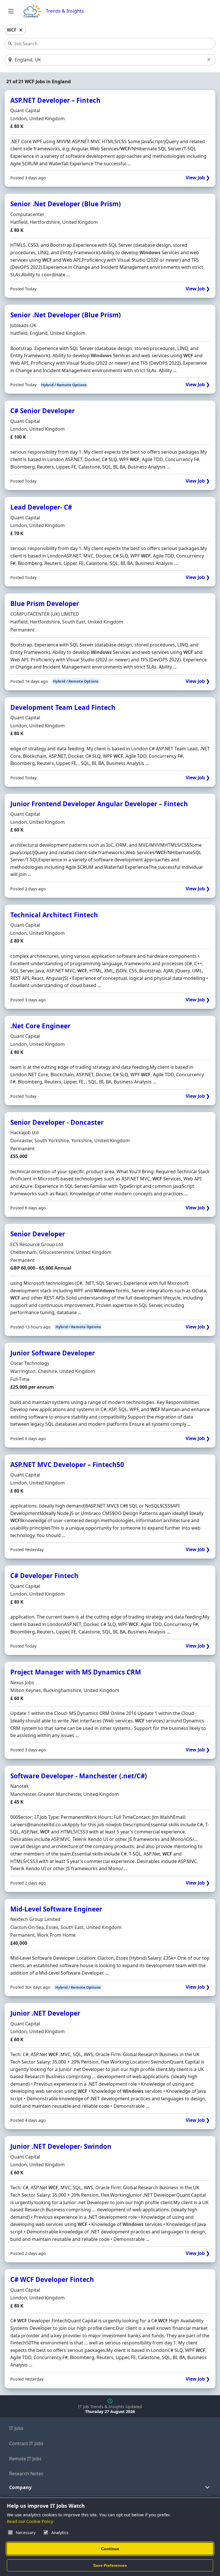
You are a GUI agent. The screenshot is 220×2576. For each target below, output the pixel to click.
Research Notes (26, 2474)
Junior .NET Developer (45, 2013)
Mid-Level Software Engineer (56, 1909)
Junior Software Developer (53, 1353)
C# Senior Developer (43, 411)
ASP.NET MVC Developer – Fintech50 (67, 1465)
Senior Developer (38, 1234)
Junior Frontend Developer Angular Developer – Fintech (99, 804)
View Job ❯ (198, 178)
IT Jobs (16, 2428)
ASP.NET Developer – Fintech (55, 100)
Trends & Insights (65, 11)
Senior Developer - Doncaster (57, 1122)
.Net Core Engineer (40, 1026)
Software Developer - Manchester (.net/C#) (79, 1776)
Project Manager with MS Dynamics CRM (76, 1672)
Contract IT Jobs (26, 2443)
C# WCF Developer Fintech (52, 2279)
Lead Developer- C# (41, 507)
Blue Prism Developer (45, 604)
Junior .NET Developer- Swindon (61, 2146)
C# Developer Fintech (44, 1576)
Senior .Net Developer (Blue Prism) (66, 204)
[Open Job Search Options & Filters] (11, 11)
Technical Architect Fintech (54, 915)
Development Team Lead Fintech (63, 707)
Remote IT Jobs (25, 2459)
